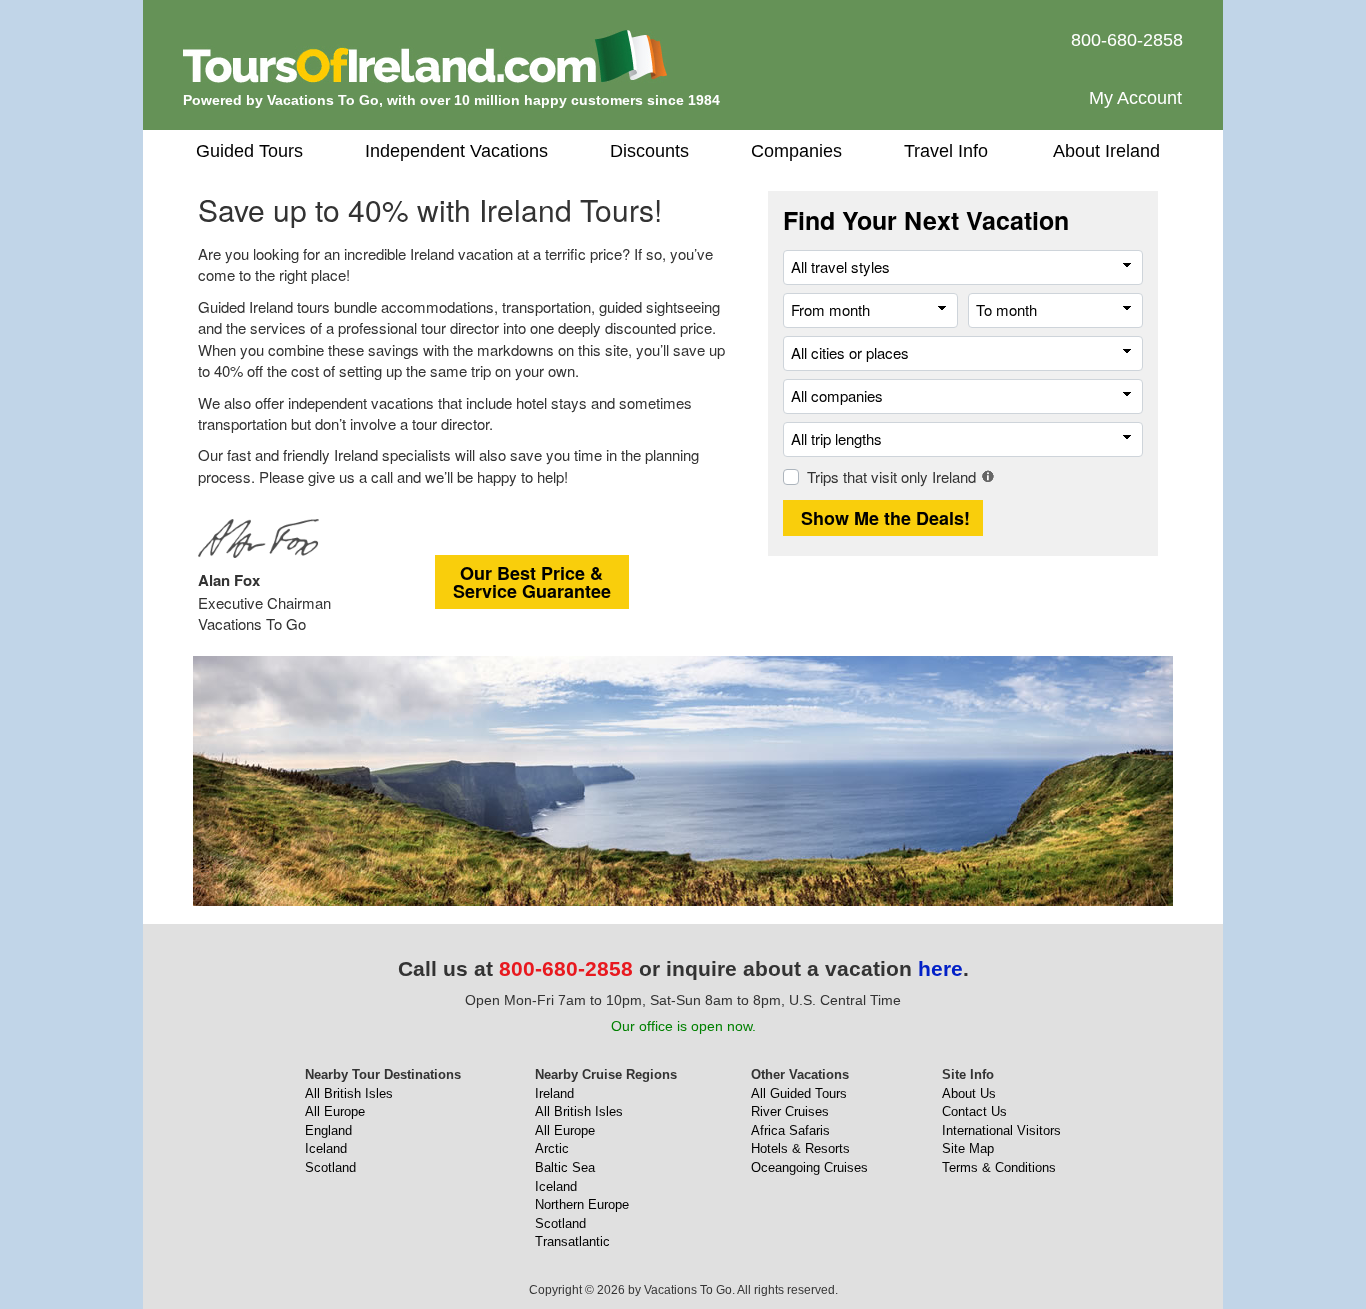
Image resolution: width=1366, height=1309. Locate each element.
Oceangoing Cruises (809, 1167)
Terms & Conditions (999, 1167)
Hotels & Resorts (800, 1148)
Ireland (554, 1093)
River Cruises (790, 1111)
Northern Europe (582, 1204)
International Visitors (1001, 1130)
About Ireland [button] (1106, 151)
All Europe (335, 1111)
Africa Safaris (790, 1130)
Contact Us (974, 1111)
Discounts (649, 151)
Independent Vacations (456, 151)
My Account (1135, 98)
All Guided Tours (799, 1093)
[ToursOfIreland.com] (425, 55)
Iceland (326, 1148)
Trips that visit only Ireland (891, 476)
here (940, 968)
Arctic (552, 1148)
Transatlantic (572, 1241)
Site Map (968, 1148)
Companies (796, 151)
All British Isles (349, 1093)
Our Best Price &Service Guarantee (532, 582)
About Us (969, 1093)
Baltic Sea (565, 1167)
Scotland (330, 1167)
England (328, 1130)
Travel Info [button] (946, 151)
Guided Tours (249, 151)
